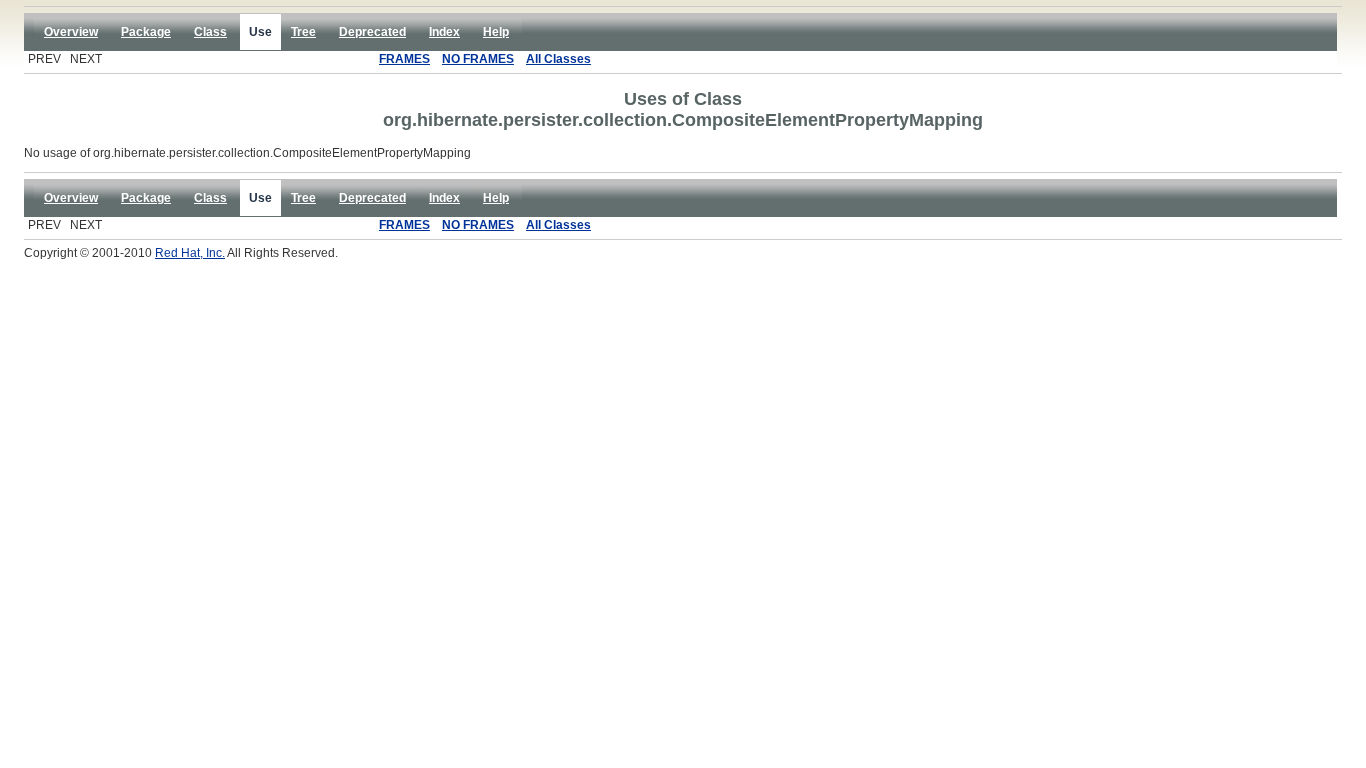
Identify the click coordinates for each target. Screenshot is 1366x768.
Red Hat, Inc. (190, 253)
